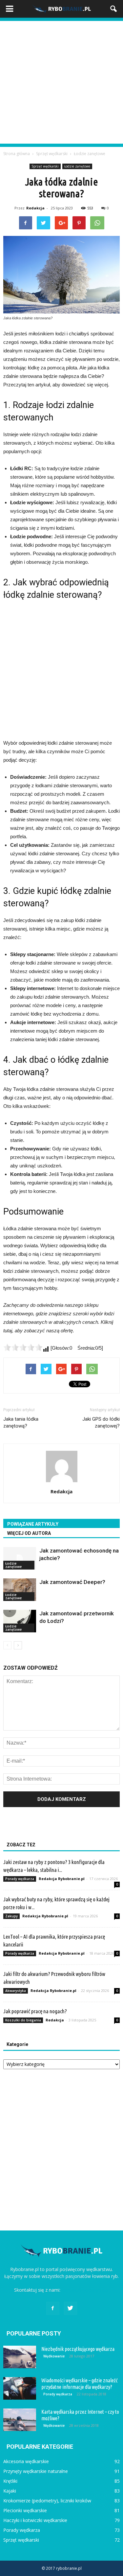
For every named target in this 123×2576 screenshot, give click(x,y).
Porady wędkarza (20, 1879)
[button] (114, 9)
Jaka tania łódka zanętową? (21, 1422)
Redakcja (35, 208)
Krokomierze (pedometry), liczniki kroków (47, 2501)
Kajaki (10, 2491)
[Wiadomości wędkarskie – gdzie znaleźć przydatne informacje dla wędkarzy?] (20, 2388)
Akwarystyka (16, 1991)
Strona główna (17, 154)
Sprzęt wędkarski (45, 166)
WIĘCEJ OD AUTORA (29, 1533)
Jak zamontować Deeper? (72, 1582)
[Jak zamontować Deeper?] (20, 1590)
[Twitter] (71, 2308)
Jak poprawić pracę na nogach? (35, 2011)
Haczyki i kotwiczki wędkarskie (35, 2520)
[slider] (23, 1347)
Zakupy (11, 1916)
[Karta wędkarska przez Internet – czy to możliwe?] (20, 2420)
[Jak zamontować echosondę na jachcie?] (20, 1558)
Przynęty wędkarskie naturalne (36, 2471)
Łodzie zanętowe (77, 166)
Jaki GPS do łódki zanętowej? (101, 1422)
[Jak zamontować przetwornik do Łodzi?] (20, 1621)
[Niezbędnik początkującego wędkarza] (20, 2357)
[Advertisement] (61, 82)
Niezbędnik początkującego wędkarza (78, 2349)
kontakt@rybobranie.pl (85, 2290)
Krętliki (10, 2481)
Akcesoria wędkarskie (26, 2461)
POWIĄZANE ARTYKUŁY (33, 1524)
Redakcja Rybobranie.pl (62, 1879)
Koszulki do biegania (23, 2020)
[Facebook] (53, 2308)
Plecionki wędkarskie (25, 2510)
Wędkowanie (54, 2356)
